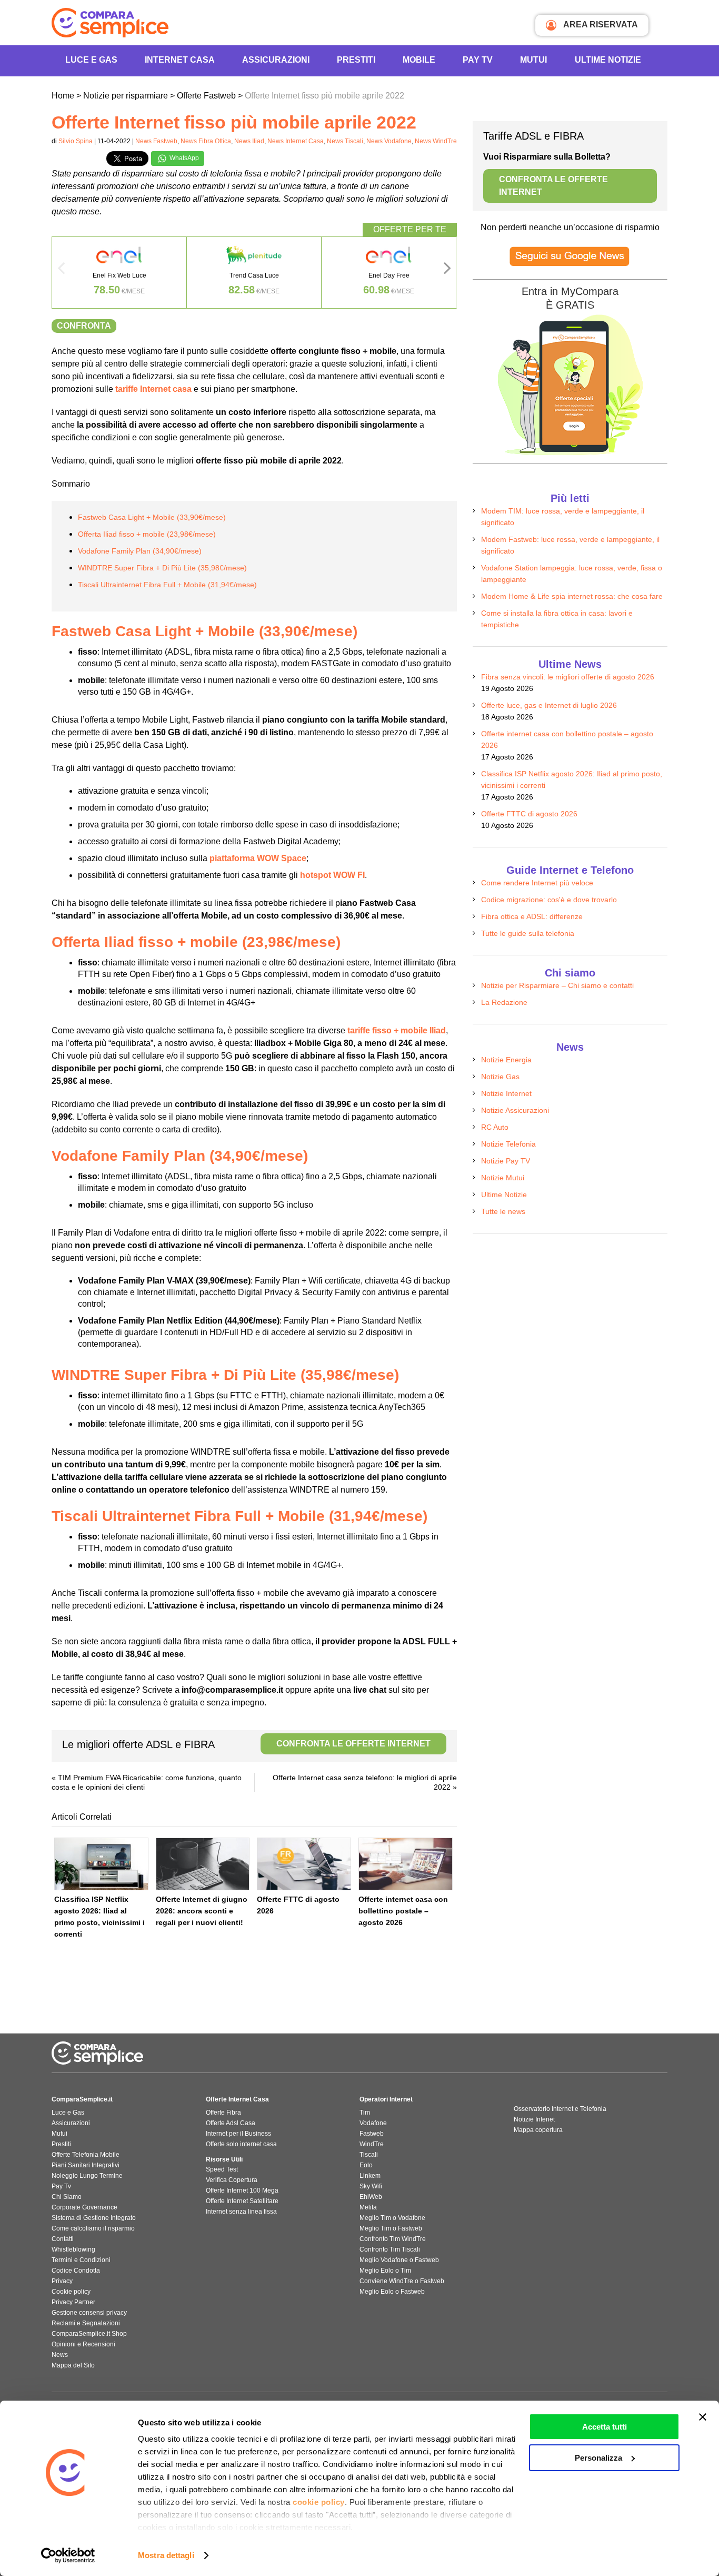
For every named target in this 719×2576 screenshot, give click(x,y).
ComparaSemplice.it (82, 2099)
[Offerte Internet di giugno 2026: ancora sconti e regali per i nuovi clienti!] (203, 1864)
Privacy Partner (73, 2302)
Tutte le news (503, 1211)
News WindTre (436, 141)
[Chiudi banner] (703, 2417)
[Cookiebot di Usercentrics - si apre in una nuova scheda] (68, 2555)
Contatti (63, 2239)
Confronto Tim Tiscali (390, 2249)
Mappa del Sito (73, 2365)
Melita (368, 2207)
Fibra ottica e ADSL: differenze (532, 916)
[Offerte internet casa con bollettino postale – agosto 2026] (406, 1864)
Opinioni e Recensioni (83, 2344)
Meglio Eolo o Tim (385, 2271)
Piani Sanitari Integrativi (86, 2165)
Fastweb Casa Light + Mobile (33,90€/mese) (152, 517)
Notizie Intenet (534, 2119)
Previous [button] (61, 271)
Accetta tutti (605, 2427)
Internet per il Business (238, 2134)
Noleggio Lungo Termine (87, 2176)
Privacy (62, 2281)
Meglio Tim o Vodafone (392, 2218)
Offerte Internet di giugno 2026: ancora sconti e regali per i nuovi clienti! (202, 1911)
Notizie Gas (500, 1077)
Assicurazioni (276, 60)
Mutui (533, 60)
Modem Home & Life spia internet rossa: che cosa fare (572, 596)
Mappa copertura (538, 2130)
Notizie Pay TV (506, 1161)
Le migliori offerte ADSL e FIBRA (246, 1744)
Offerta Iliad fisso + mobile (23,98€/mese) (147, 534)
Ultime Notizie (608, 60)
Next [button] (447, 271)
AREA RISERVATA (600, 24)
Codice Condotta (76, 2271)
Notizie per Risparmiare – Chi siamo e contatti (557, 985)
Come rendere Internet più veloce (537, 883)
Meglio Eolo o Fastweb (392, 2292)
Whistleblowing (73, 2249)
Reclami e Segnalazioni (86, 2323)
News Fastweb (156, 141)
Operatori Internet (386, 2099)
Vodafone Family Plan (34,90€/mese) (140, 551)
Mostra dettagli (166, 2555)
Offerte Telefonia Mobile (86, 2155)
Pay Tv (61, 2186)
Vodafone (373, 2123)
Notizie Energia (506, 1060)
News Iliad (249, 141)
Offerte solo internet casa (241, 2144)
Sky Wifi (371, 2186)
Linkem (370, 2176)
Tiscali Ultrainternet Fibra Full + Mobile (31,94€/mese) (167, 585)
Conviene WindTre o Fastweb (402, 2281)
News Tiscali (345, 141)
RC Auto (495, 1127)
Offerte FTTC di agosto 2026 (529, 814)
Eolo (366, 2165)
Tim (365, 2113)
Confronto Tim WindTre (393, 2239)
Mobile (419, 60)
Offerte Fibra (223, 2113)
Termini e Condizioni (81, 2260)
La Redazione (504, 1002)
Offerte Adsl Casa (231, 2123)
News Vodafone (389, 141)
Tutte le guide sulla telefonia (528, 933)
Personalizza (598, 2458)
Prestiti (356, 60)
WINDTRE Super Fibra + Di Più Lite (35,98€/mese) (162, 568)
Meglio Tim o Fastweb (391, 2228)
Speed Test (222, 2169)
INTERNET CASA (180, 60)
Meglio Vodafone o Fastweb (399, 2260)
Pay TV (478, 60)
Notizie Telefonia (508, 1144)
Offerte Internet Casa (237, 2099)
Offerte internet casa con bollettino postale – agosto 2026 (403, 1911)
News (60, 2355)
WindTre (372, 2144)
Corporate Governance (84, 2207)
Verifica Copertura (232, 2180)
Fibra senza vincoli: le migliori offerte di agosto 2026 (568, 677)
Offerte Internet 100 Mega (242, 2190)
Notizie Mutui (503, 1178)
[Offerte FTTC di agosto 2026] (304, 1864)
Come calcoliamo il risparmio (93, 2228)
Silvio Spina (76, 141)
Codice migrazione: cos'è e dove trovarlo (549, 900)
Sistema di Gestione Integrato (94, 2218)
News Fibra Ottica (206, 141)
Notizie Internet (506, 1093)
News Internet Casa (296, 141)
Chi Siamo (67, 2197)
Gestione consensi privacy (89, 2313)
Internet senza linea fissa (241, 2212)
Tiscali (369, 2155)
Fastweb (372, 2134)
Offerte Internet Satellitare (242, 2201)
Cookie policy (71, 2292)
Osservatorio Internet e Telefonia (560, 2109)
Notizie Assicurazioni (515, 1110)
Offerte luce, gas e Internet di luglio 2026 (549, 705)
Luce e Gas (91, 60)
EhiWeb (371, 2197)
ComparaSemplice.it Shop (89, 2334)
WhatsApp (183, 158)
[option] (119, 273)
